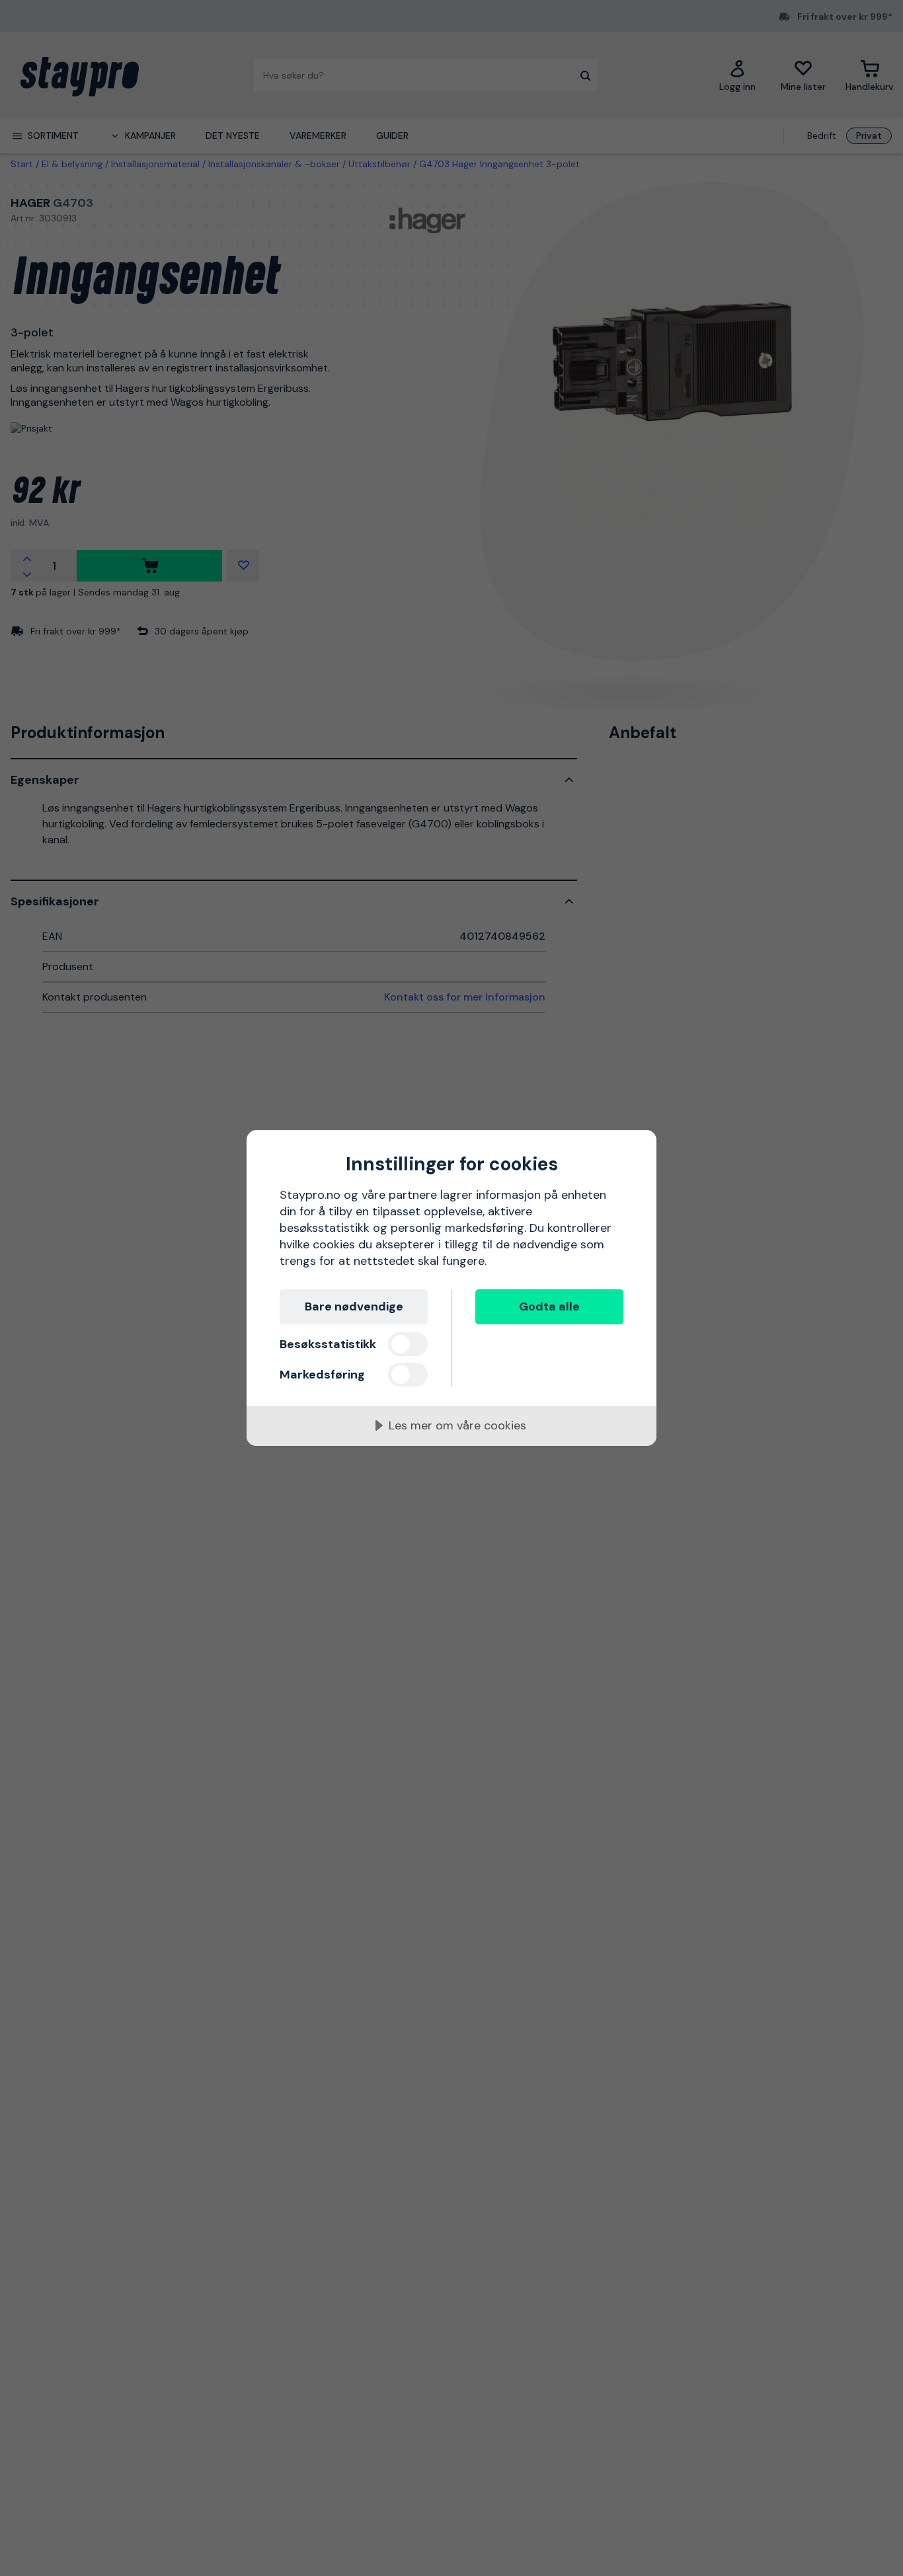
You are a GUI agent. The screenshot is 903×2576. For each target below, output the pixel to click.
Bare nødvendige (354, 1307)
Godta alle (549, 1307)
